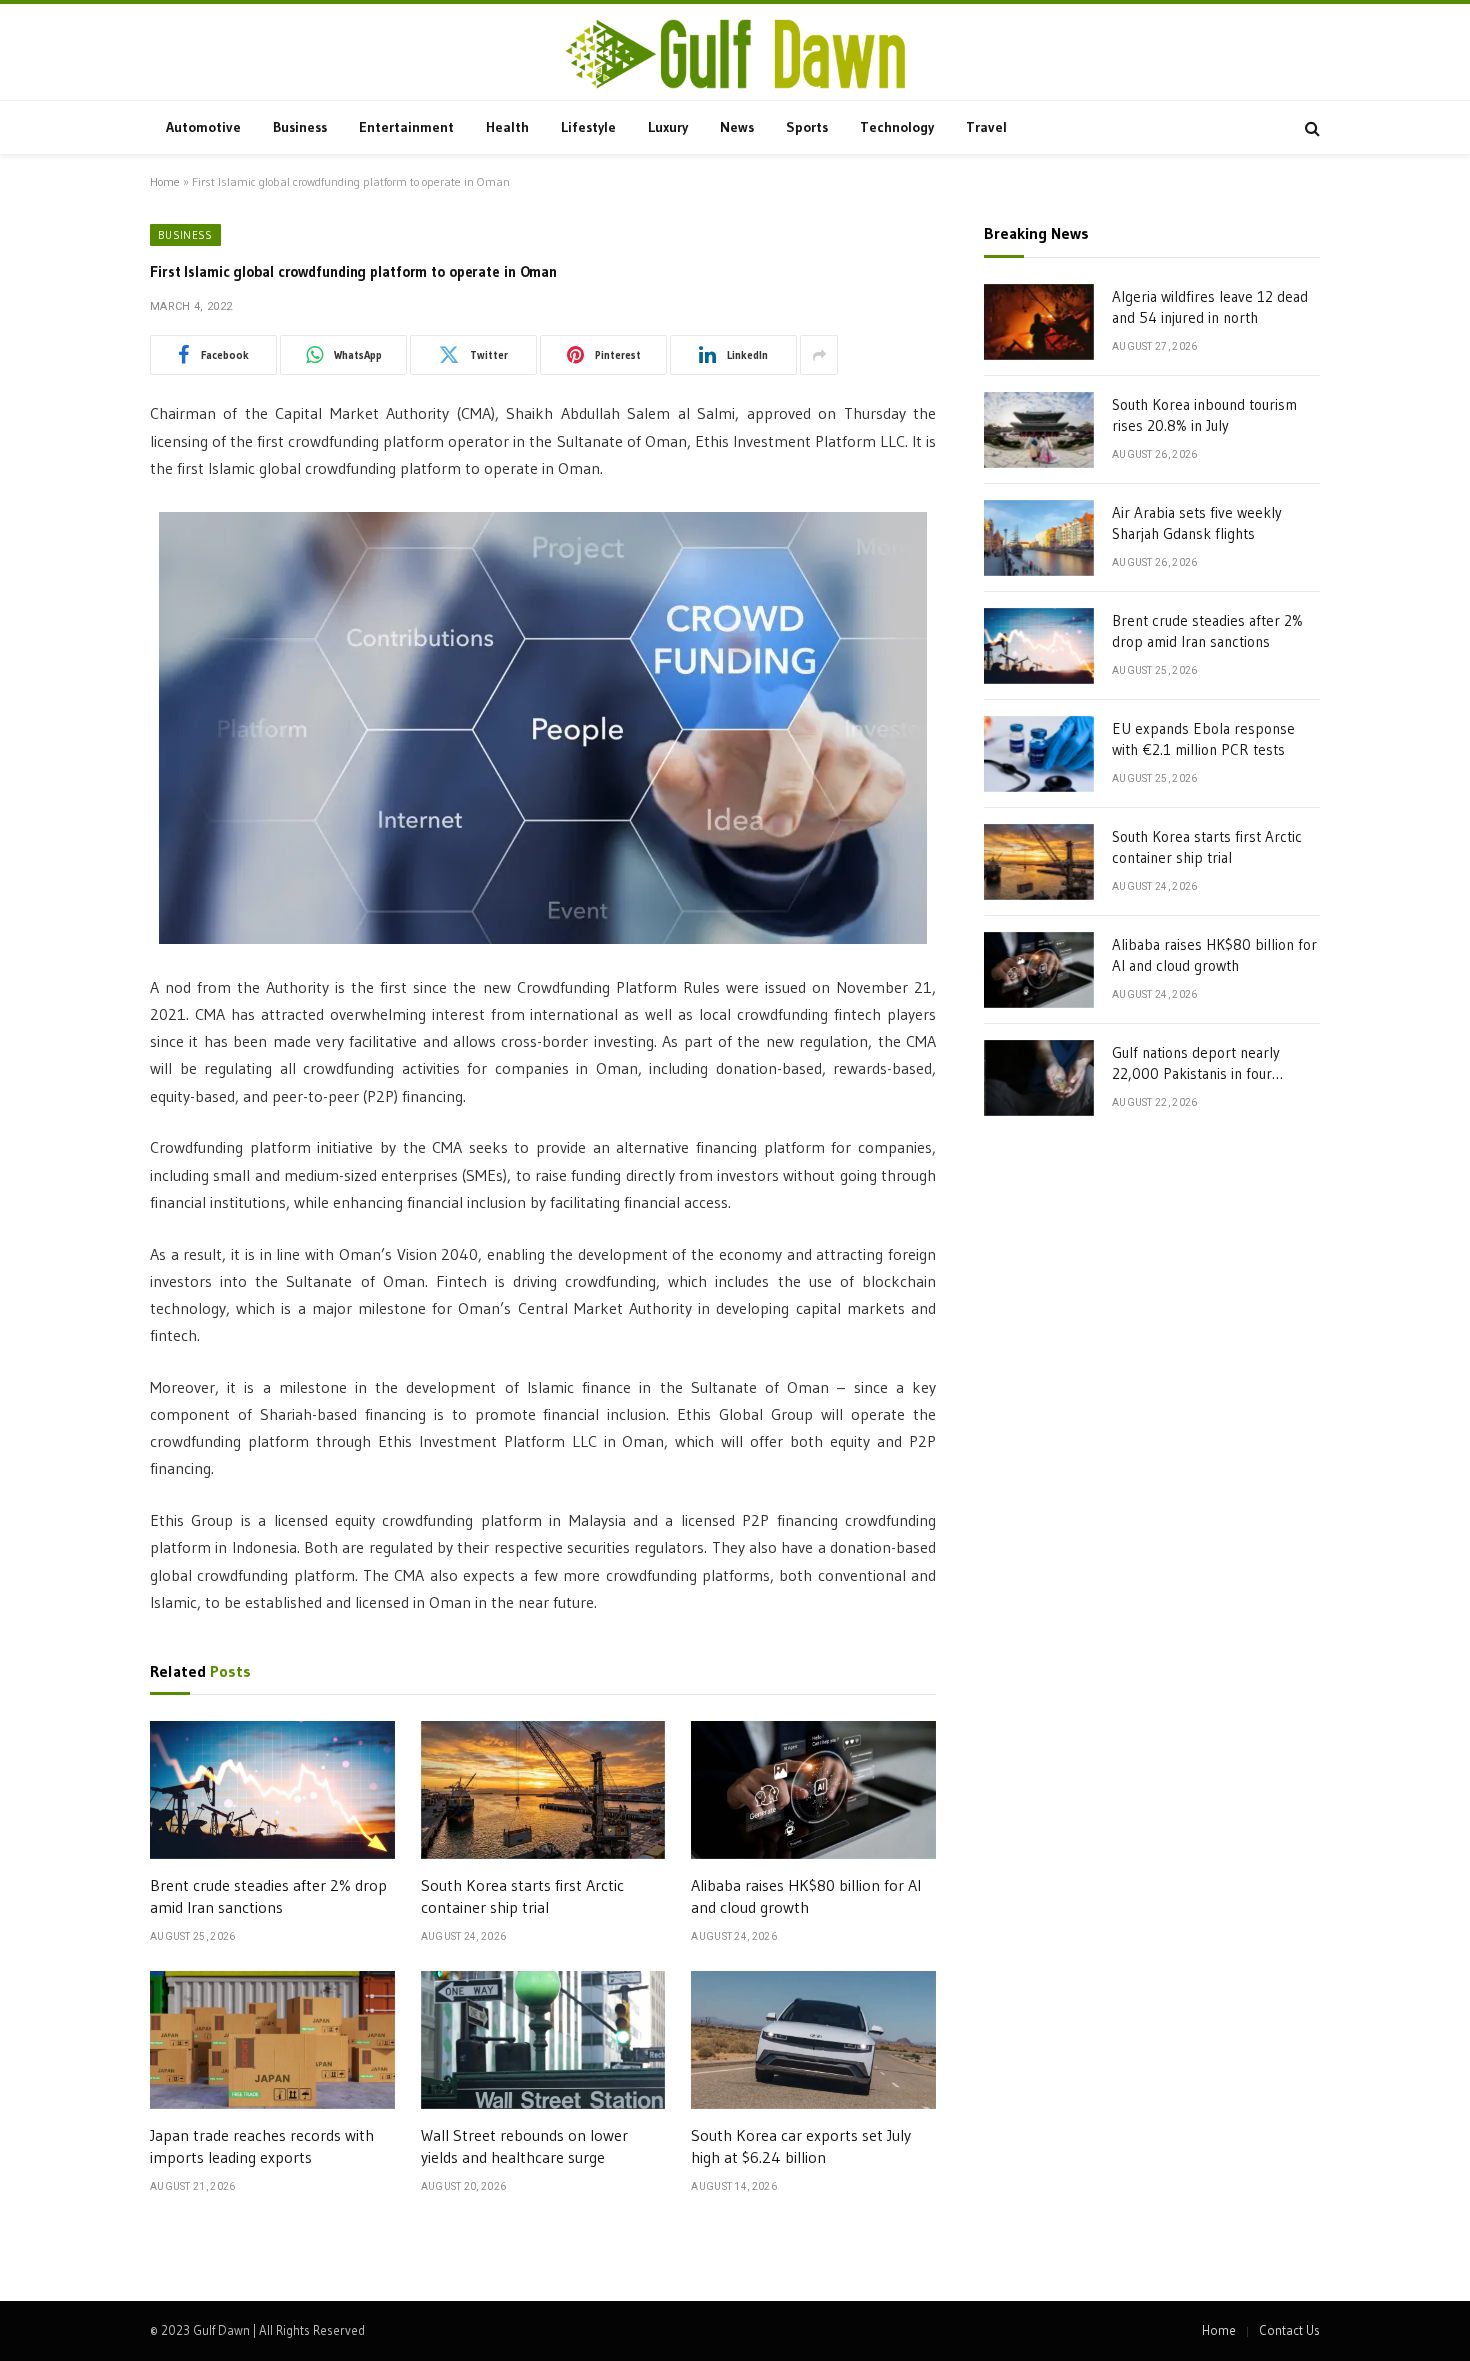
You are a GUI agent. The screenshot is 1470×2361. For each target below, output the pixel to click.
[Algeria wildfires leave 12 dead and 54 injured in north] (1039, 322)
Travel (986, 127)
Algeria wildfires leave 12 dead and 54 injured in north (1210, 307)
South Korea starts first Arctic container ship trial (522, 1896)
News (737, 127)
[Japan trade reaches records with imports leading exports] (272, 2040)
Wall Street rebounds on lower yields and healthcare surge (524, 2146)
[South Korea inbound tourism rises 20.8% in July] (1039, 430)
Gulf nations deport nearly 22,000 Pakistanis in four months (1196, 1064)
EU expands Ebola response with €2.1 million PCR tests (1203, 739)
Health (507, 127)
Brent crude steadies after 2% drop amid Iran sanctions (268, 1896)
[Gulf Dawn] (735, 54)
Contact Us (1289, 2330)
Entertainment (406, 127)
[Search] (1310, 127)
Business (300, 127)
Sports (807, 127)
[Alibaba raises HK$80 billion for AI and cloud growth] (813, 1790)
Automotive (203, 127)
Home (165, 181)
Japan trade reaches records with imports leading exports (262, 2146)
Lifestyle (588, 127)
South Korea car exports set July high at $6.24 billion (801, 2146)
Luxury (668, 127)
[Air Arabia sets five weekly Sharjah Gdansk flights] (1039, 538)
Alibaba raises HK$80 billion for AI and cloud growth (806, 1896)
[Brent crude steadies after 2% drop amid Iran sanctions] (272, 1790)
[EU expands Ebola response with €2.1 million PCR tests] (1039, 754)
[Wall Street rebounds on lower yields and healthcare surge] (543, 2040)
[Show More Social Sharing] (819, 355)
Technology (897, 127)
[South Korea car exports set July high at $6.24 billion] (813, 2040)
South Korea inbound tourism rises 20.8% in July (1204, 415)
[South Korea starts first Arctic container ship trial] (543, 1790)
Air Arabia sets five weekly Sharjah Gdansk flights (1197, 523)
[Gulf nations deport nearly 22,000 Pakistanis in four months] (1039, 1078)
